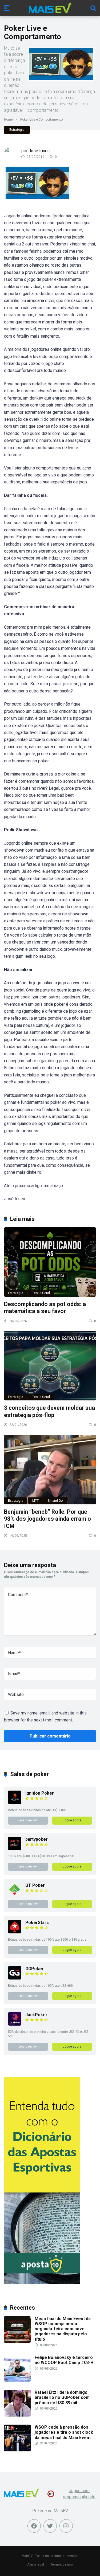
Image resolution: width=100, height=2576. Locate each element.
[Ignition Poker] (15, 1803)
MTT (35, 1501)
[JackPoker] (15, 2024)
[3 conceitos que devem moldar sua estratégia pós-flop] (50, 1366)
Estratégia (17, 130)
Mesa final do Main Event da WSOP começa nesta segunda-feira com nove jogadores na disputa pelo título (63, 2329)
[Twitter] (50, 2526)
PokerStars (37, 1923)
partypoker (37, 1839)
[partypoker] (15, 1849)
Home (8, 120)
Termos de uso (62, 2564)
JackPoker (36, 2015)
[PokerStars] (15, 1932)
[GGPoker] (15, 1978)
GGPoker (35, 1969)
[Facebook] (34, 2526)
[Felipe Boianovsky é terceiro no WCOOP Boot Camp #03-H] (17, 2380)
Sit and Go (55, 1501)
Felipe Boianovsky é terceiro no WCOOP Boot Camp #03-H (64, 2360)
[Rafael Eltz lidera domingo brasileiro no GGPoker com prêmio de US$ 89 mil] (17, 2415)
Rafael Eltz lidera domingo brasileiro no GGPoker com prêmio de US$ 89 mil (62, 2397)
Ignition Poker (40, 1793)
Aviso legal (36, 2564)
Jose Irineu (39, 151)
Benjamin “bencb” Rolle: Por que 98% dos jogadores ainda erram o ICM (47, 1519)
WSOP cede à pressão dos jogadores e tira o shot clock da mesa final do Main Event (64, 2432)
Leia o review (28, 1820)
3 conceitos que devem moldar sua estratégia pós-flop (49, 1411)
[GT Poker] (15, 1895)
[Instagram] (66, 2526)
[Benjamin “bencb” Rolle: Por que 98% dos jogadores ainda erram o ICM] (50, 1469)
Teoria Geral (41, 1293)
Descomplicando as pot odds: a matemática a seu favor (45, 1308)
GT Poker (35, 1885)
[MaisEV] (50, 8)
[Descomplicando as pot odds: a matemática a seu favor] (50, 1262)
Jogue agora (72, 1820)
